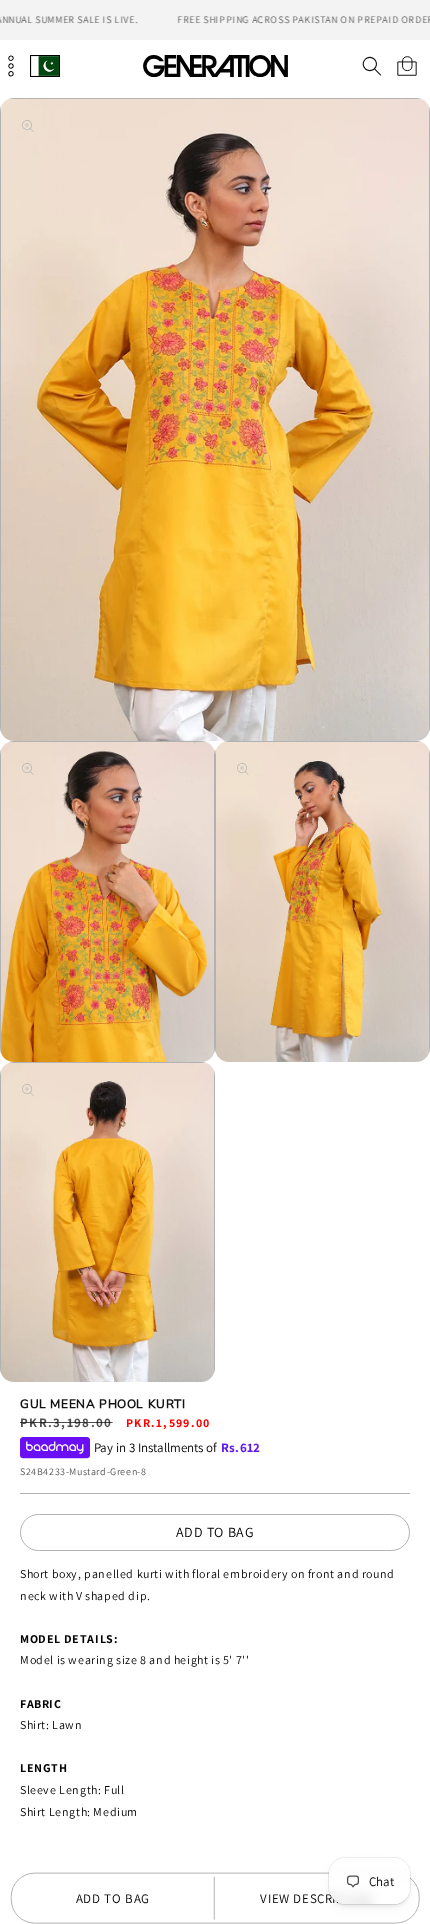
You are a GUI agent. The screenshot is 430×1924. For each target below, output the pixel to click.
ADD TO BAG (215, 1532)
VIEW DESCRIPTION (316, 1898)
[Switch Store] (45, 65)
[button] (371, 66)
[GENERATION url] (215, 65)
